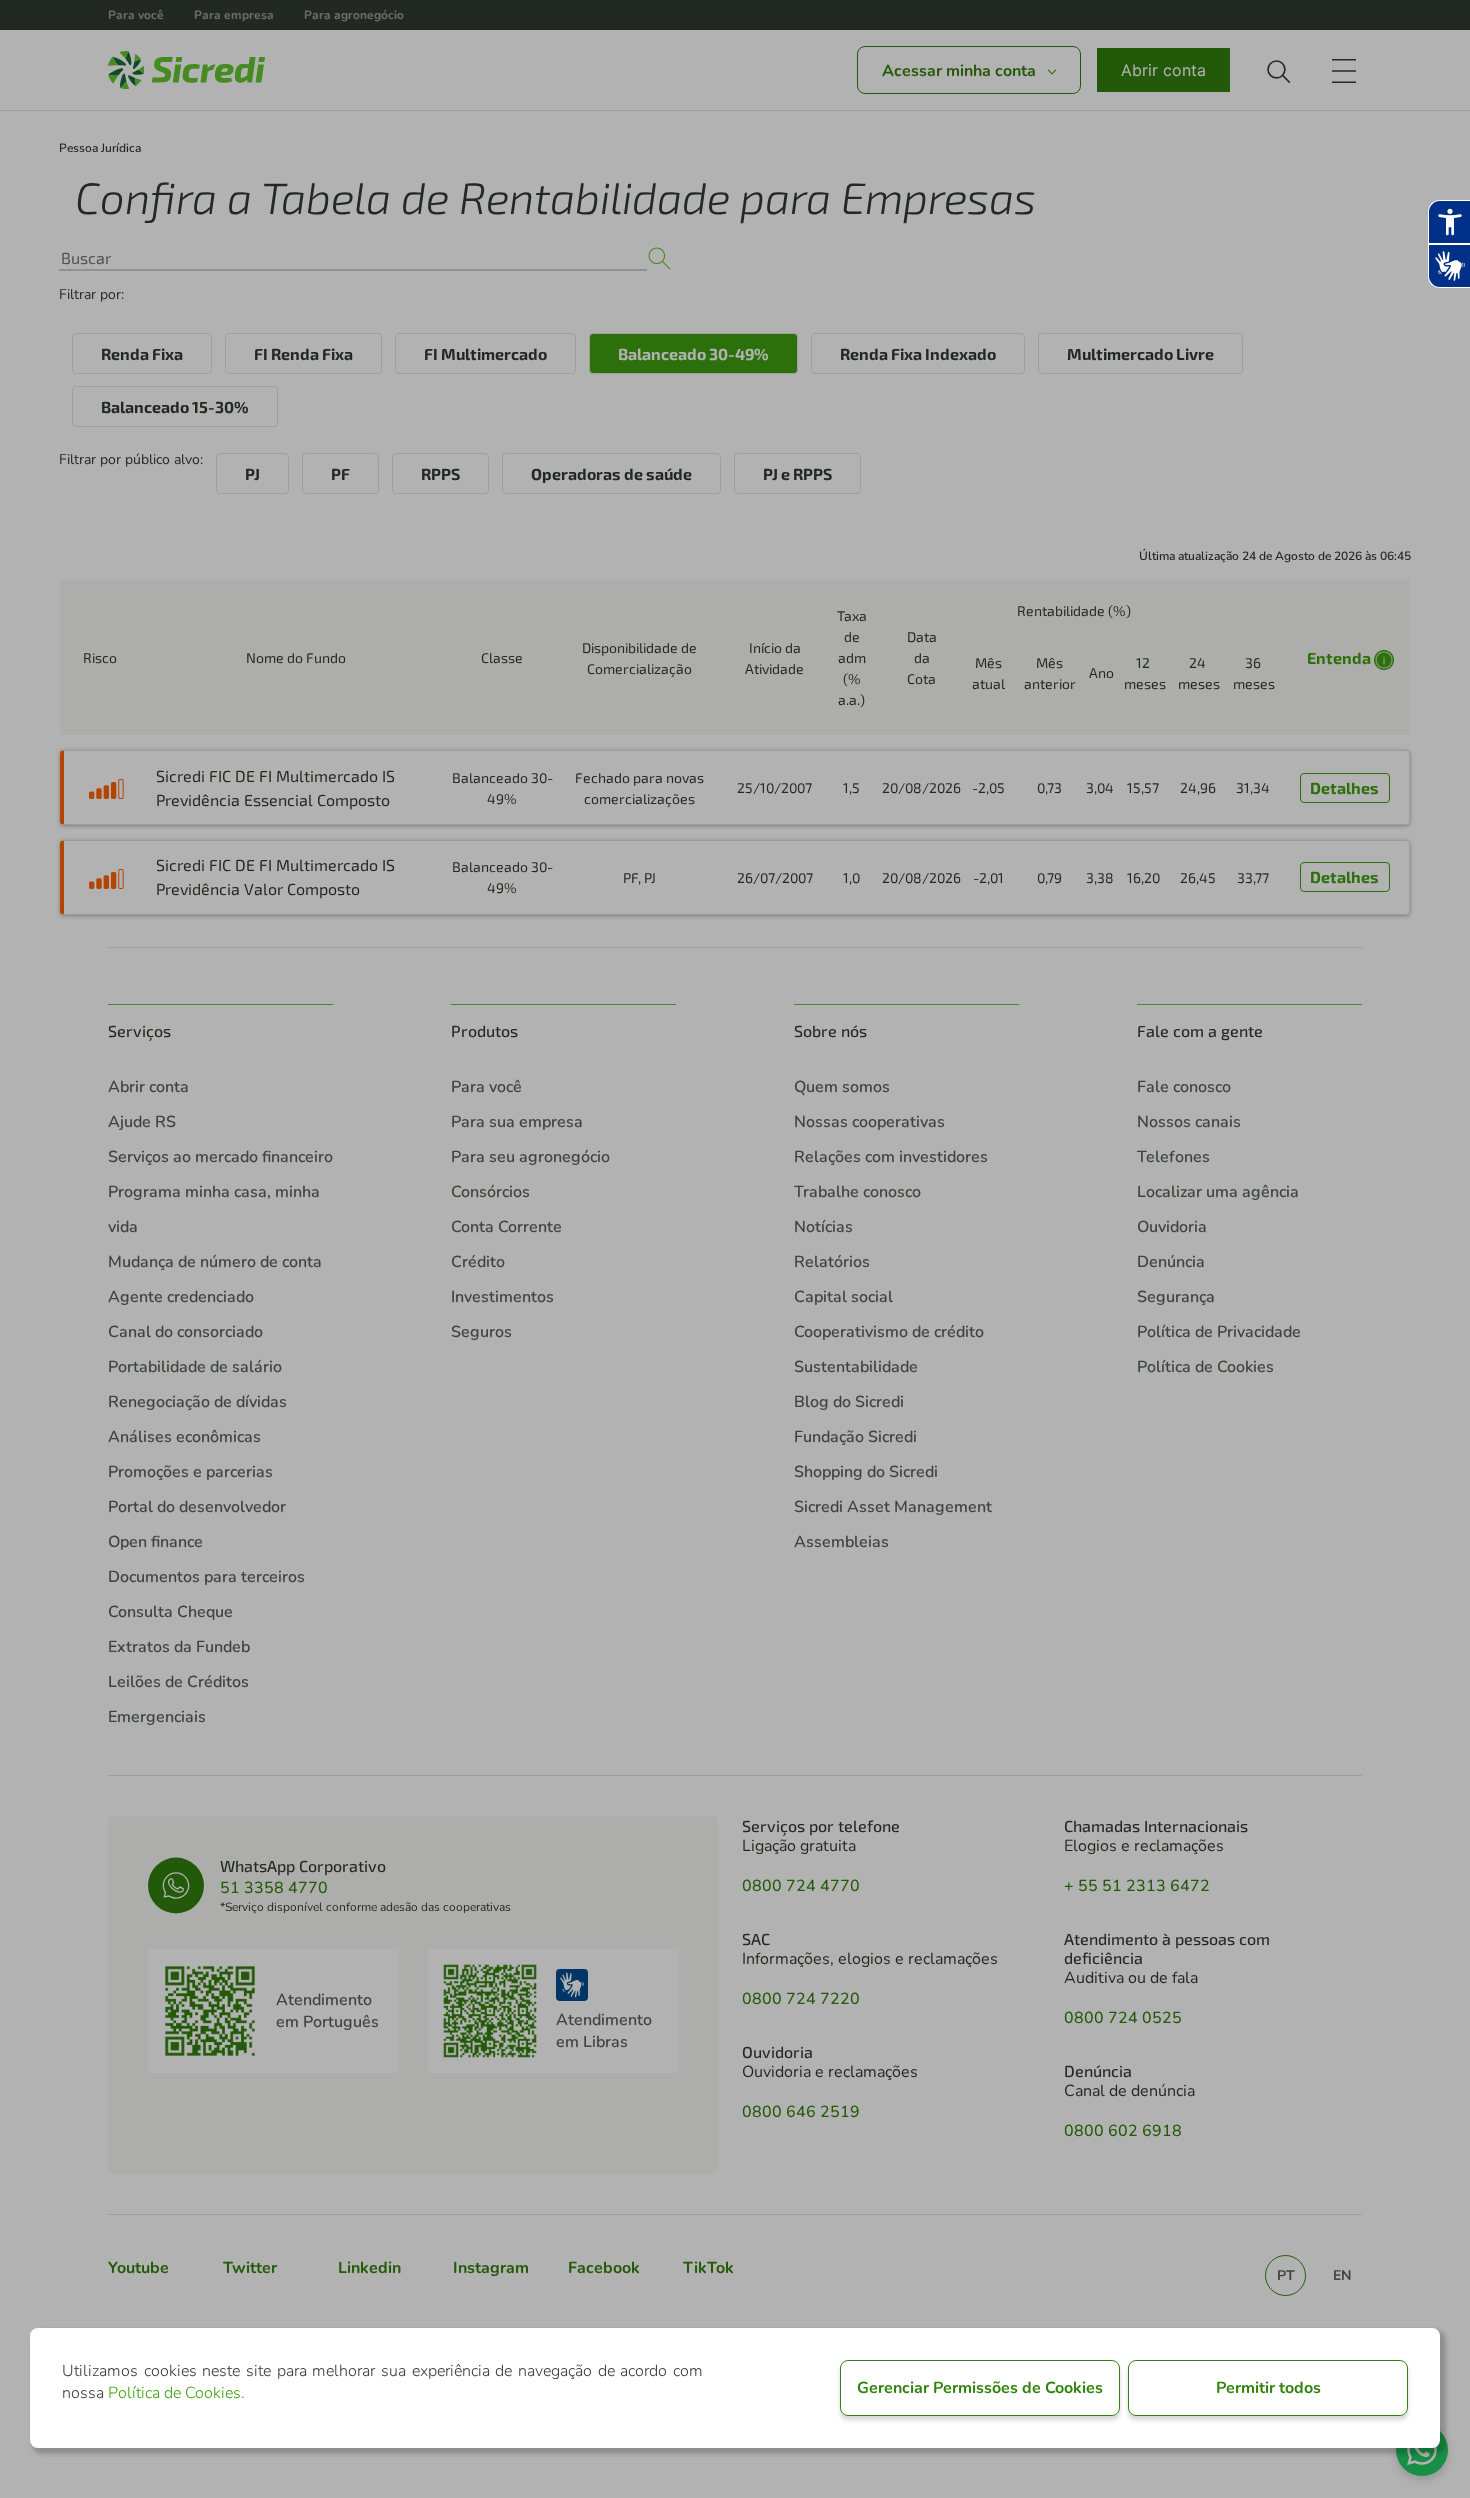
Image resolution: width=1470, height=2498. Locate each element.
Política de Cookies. (176, 2393)
